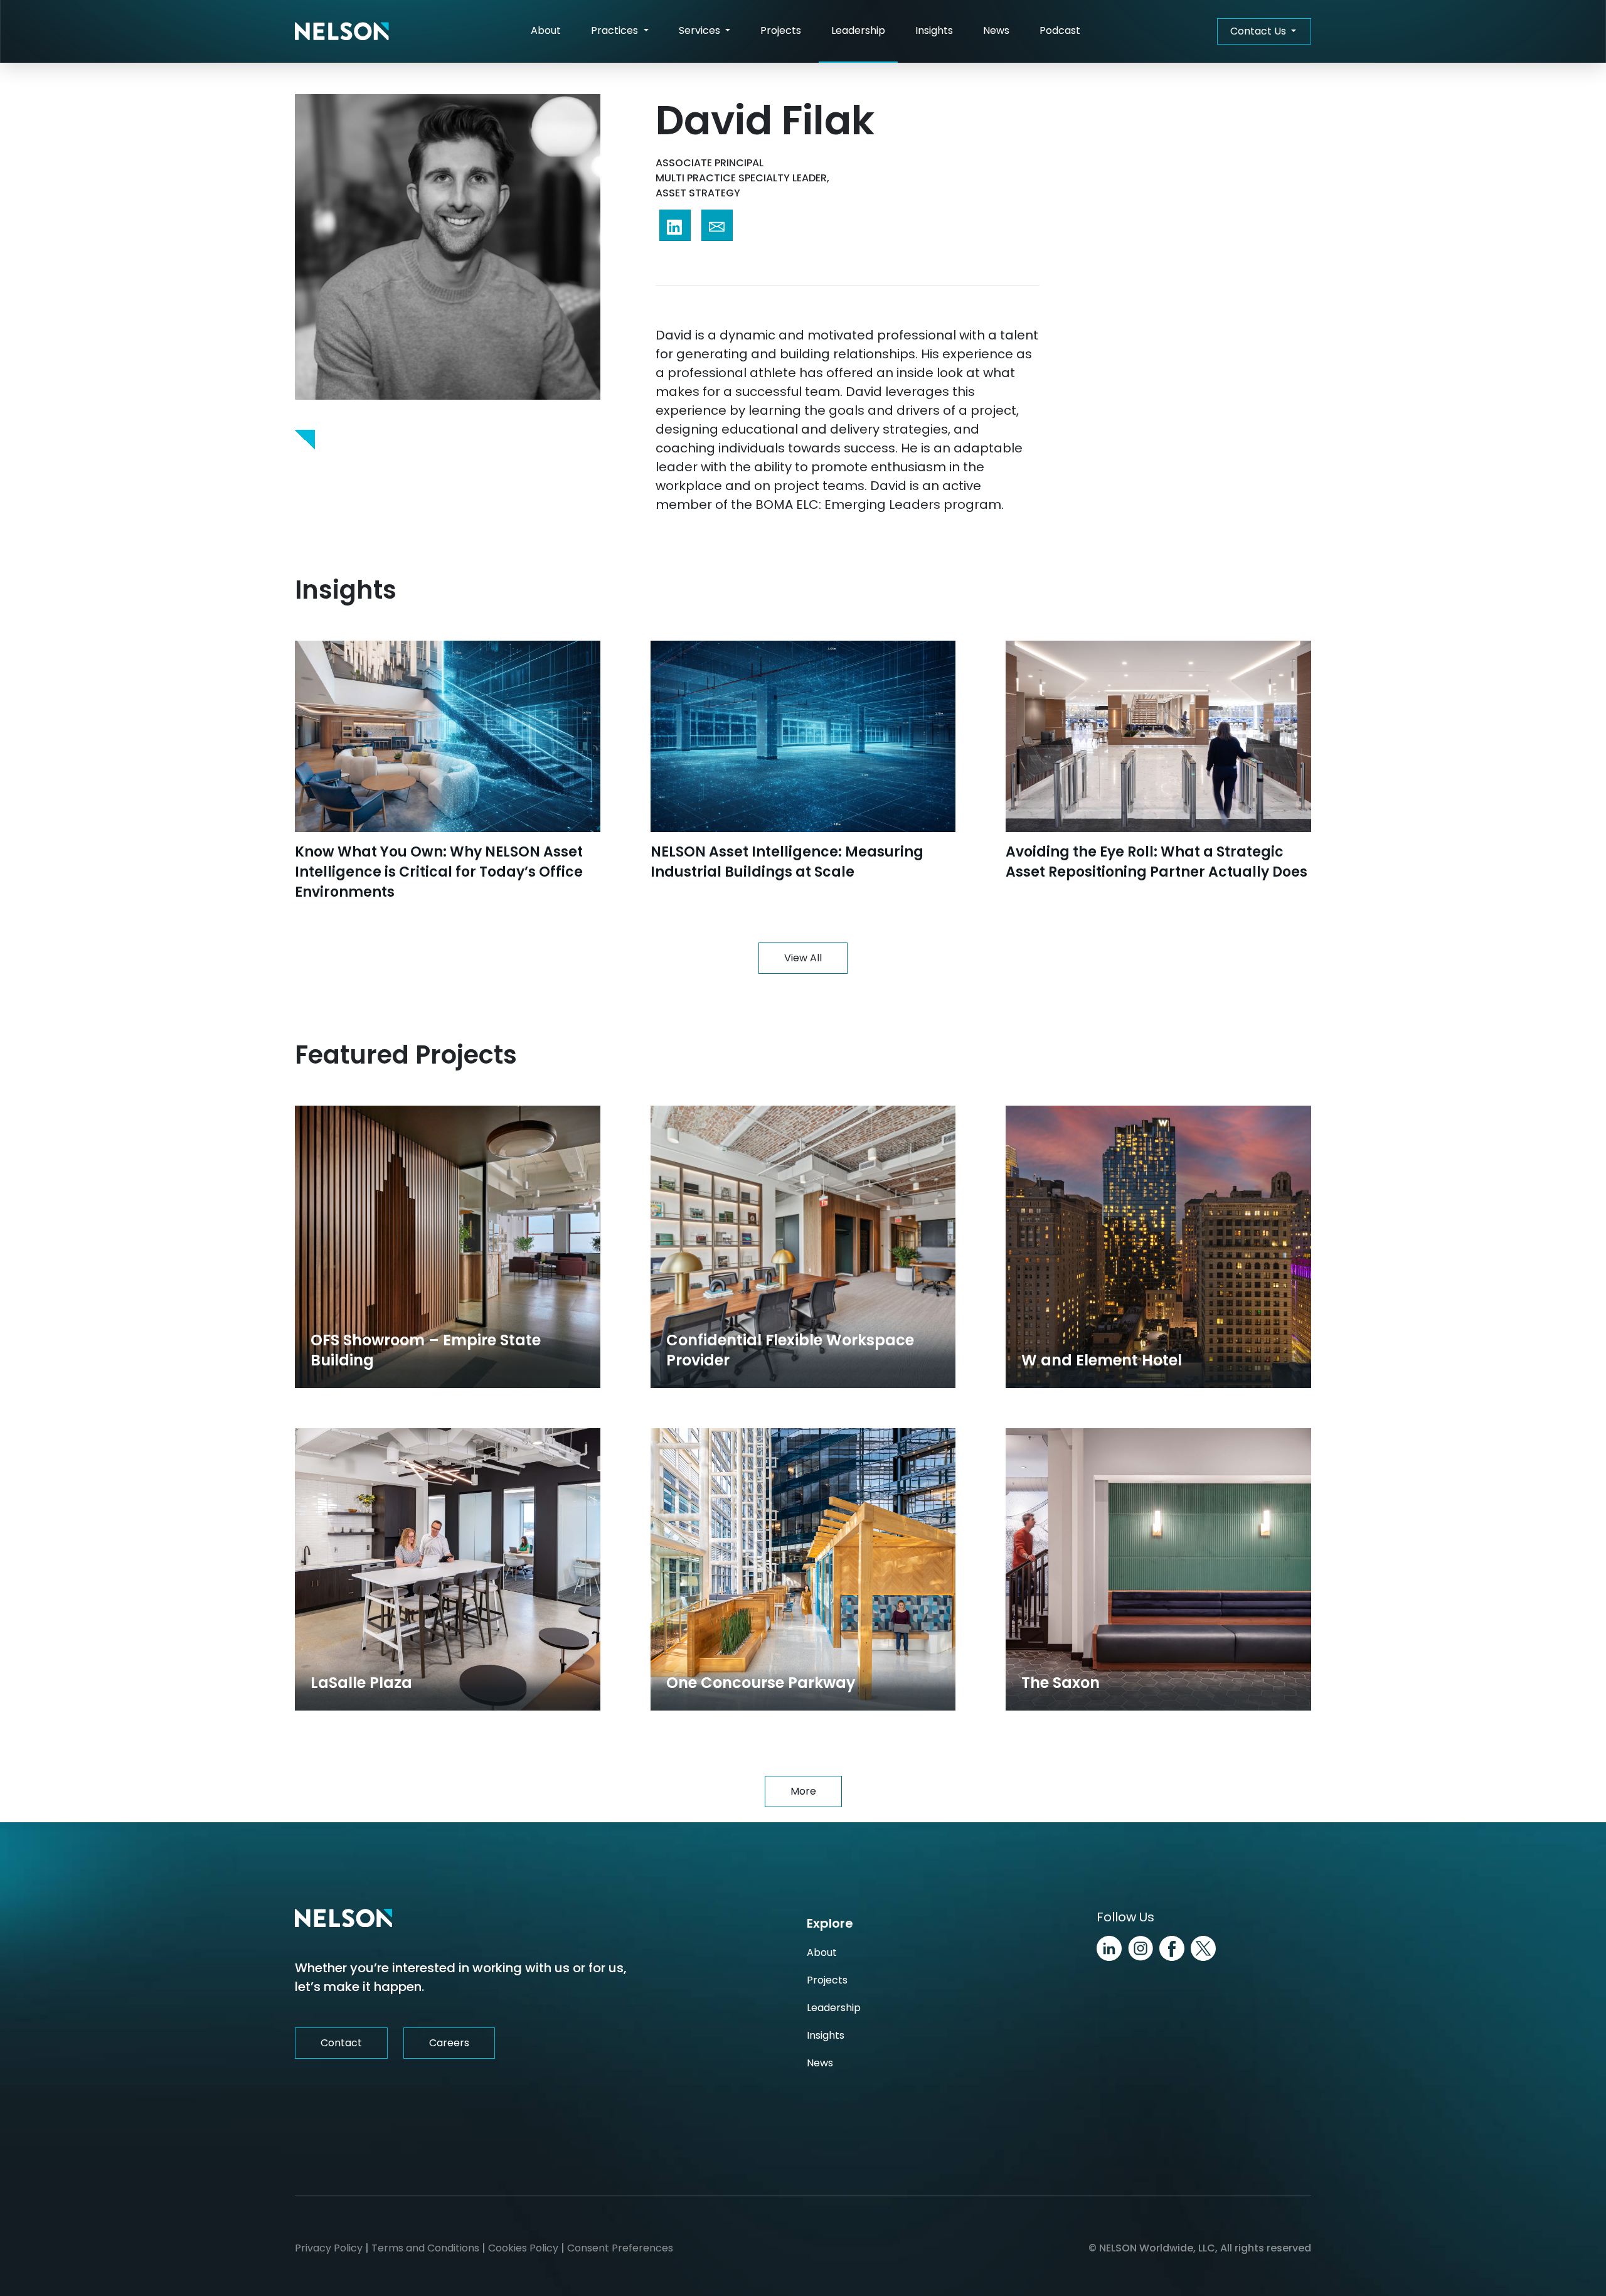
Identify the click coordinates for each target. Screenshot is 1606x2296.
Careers (449, 2043)
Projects (781, 30)
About (546, 30)
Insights (934, 30)
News (996, 30)
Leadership (858, 30)
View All (803, 958)
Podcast (1060, 30)
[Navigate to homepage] (342, 31)
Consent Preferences (620, 2248)
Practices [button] (616, 30)
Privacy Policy (329, 2248)
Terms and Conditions (425, 2248)
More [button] (803, 1791)
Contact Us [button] (1259, 31)
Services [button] (701, 30)
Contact (341, 2043)
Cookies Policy (523, 2248)
